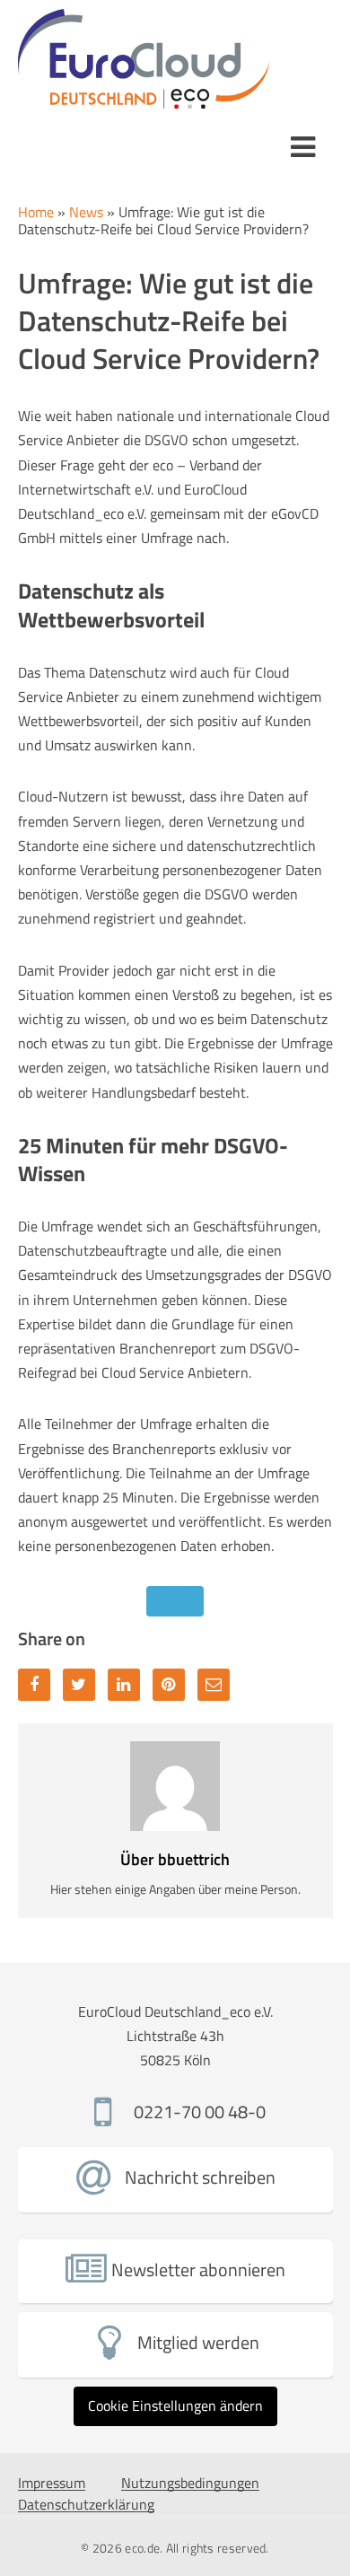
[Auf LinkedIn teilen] (124, 1685)
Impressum (52, 2483)
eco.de (142, 2548)
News (86, 212)
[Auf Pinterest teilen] (169, 1685)
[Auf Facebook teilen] (34, 1685)
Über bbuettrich (175, 1859)
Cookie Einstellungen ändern (175, 2405)
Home (36, 212)
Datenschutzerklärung (86, 2505)
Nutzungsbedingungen (190, 2483)
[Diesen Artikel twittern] (79, 1685)
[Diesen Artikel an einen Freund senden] (214, 1685)
